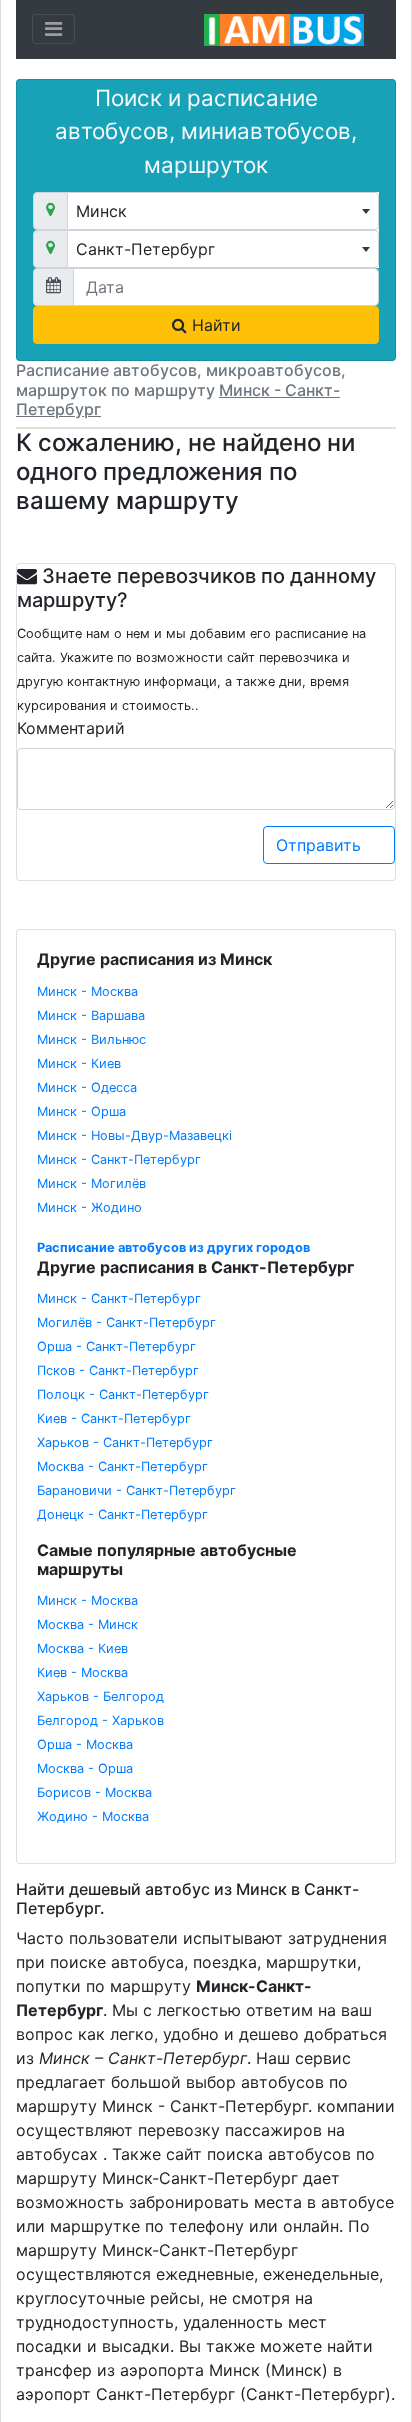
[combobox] (223, 211)
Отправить (321, 845)
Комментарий (71, 728)
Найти (214, 325)
